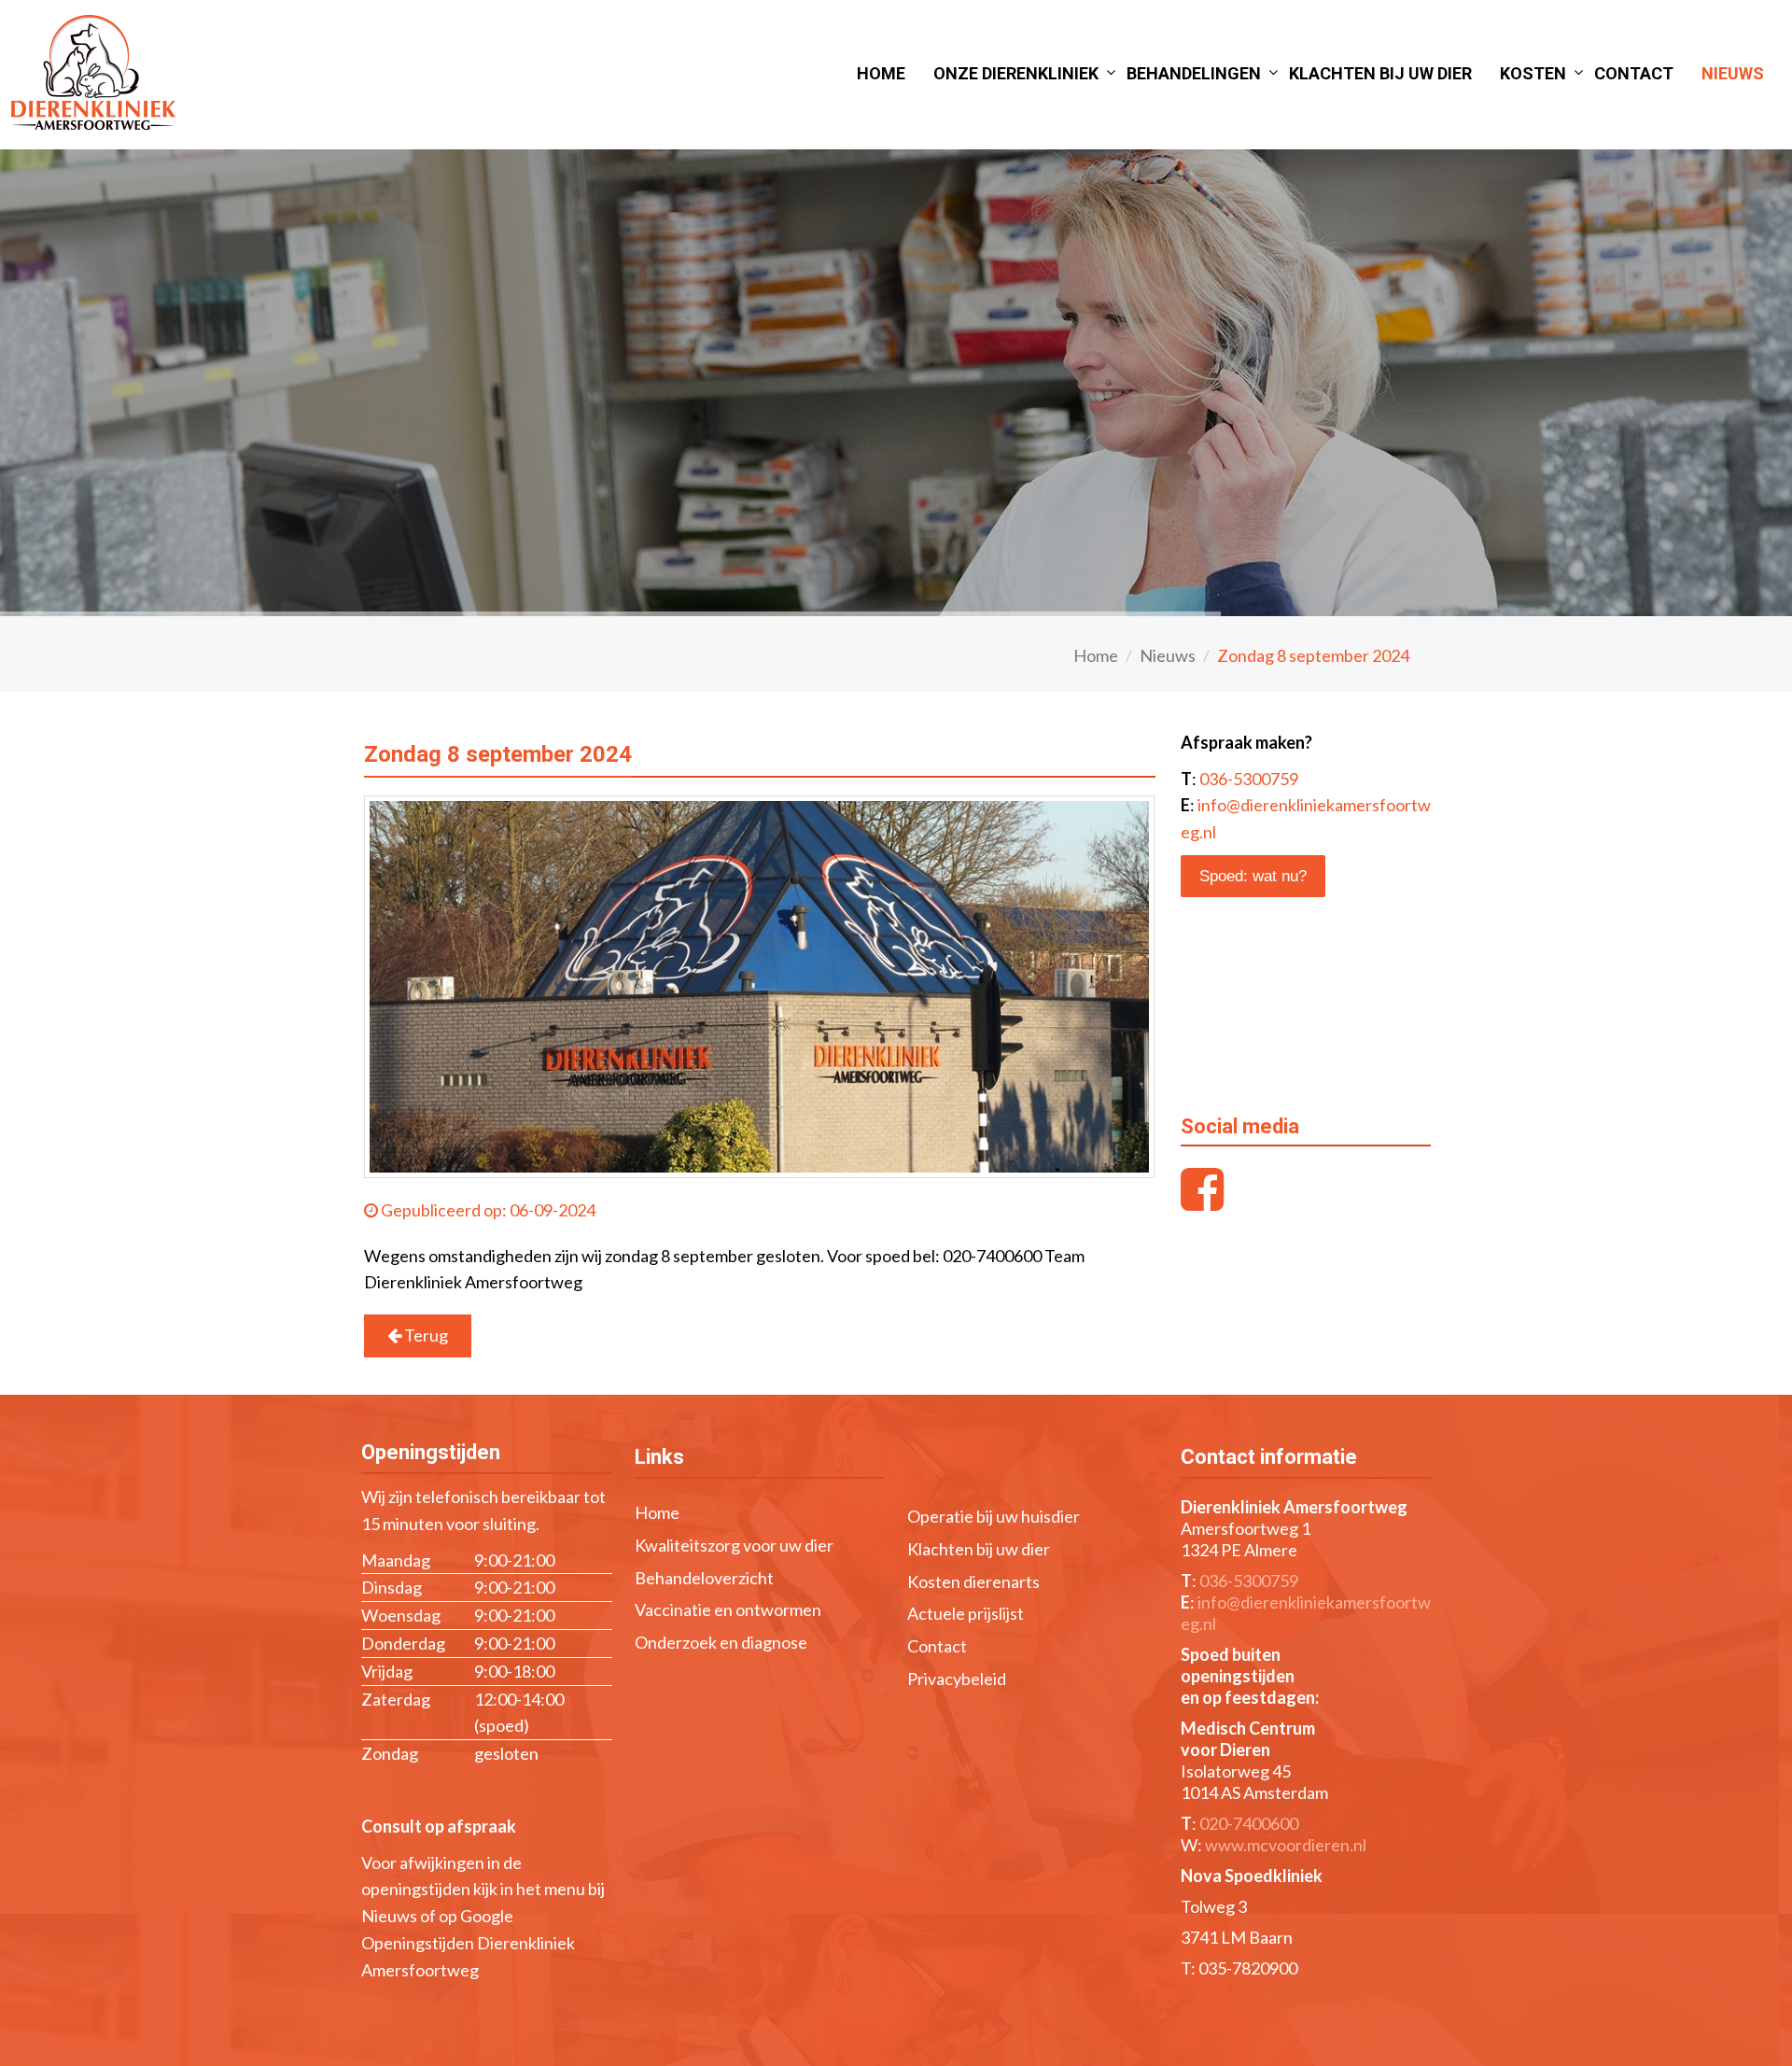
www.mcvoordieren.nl (1286, 1845)
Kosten (1533, 73)
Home (881, 73)
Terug (425, 1335)
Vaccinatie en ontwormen (728, 1609)
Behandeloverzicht (704, 1578)
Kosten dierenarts (973, 1581)
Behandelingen (1194, 73)
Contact (1634, 73)
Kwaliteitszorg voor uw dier (734, 1545)
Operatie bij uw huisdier (994, 1516)
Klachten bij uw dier (1380, 73)
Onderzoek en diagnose (721, 1642)
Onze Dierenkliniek (1016, 73)
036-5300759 (1249, 779)
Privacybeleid (957, 1679)
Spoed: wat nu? (1253, 876)
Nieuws (1733, 73)
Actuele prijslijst (966, 1613)
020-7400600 (1249, 1823)
